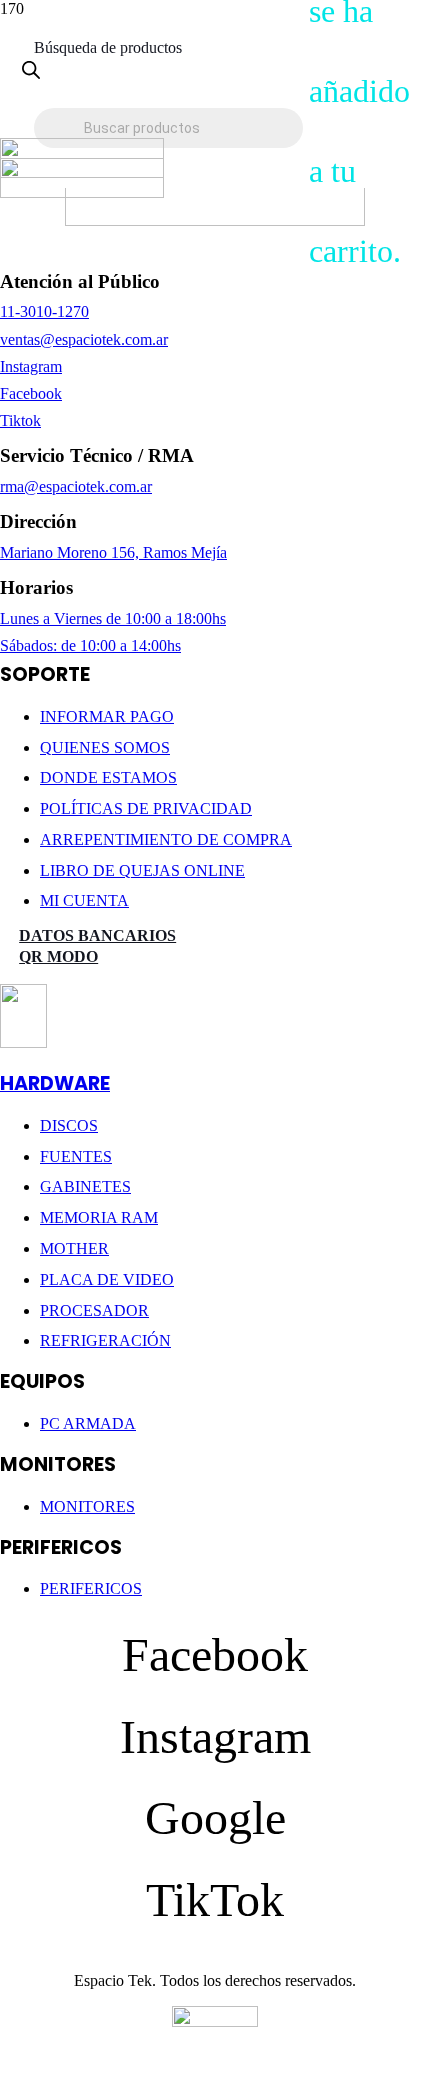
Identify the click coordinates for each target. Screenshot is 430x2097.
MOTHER (74, 1248)
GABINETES (85, 1186)
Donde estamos (108, 777)
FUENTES (76, 1156)
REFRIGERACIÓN (105, 1340)
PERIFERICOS (91, 1588)
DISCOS (69, 1125)
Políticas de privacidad (146, 808)
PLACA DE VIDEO (107, 1279)
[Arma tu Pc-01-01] (82, 192)
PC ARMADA (88, 1423)
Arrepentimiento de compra (166, 839)
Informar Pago (107, 716)
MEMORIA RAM (99, 1217)
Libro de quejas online (142, 870)
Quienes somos (105, 747)
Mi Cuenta (84, 900)
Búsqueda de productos (108, 47)
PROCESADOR (94, 1310)
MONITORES (87, 1506)
